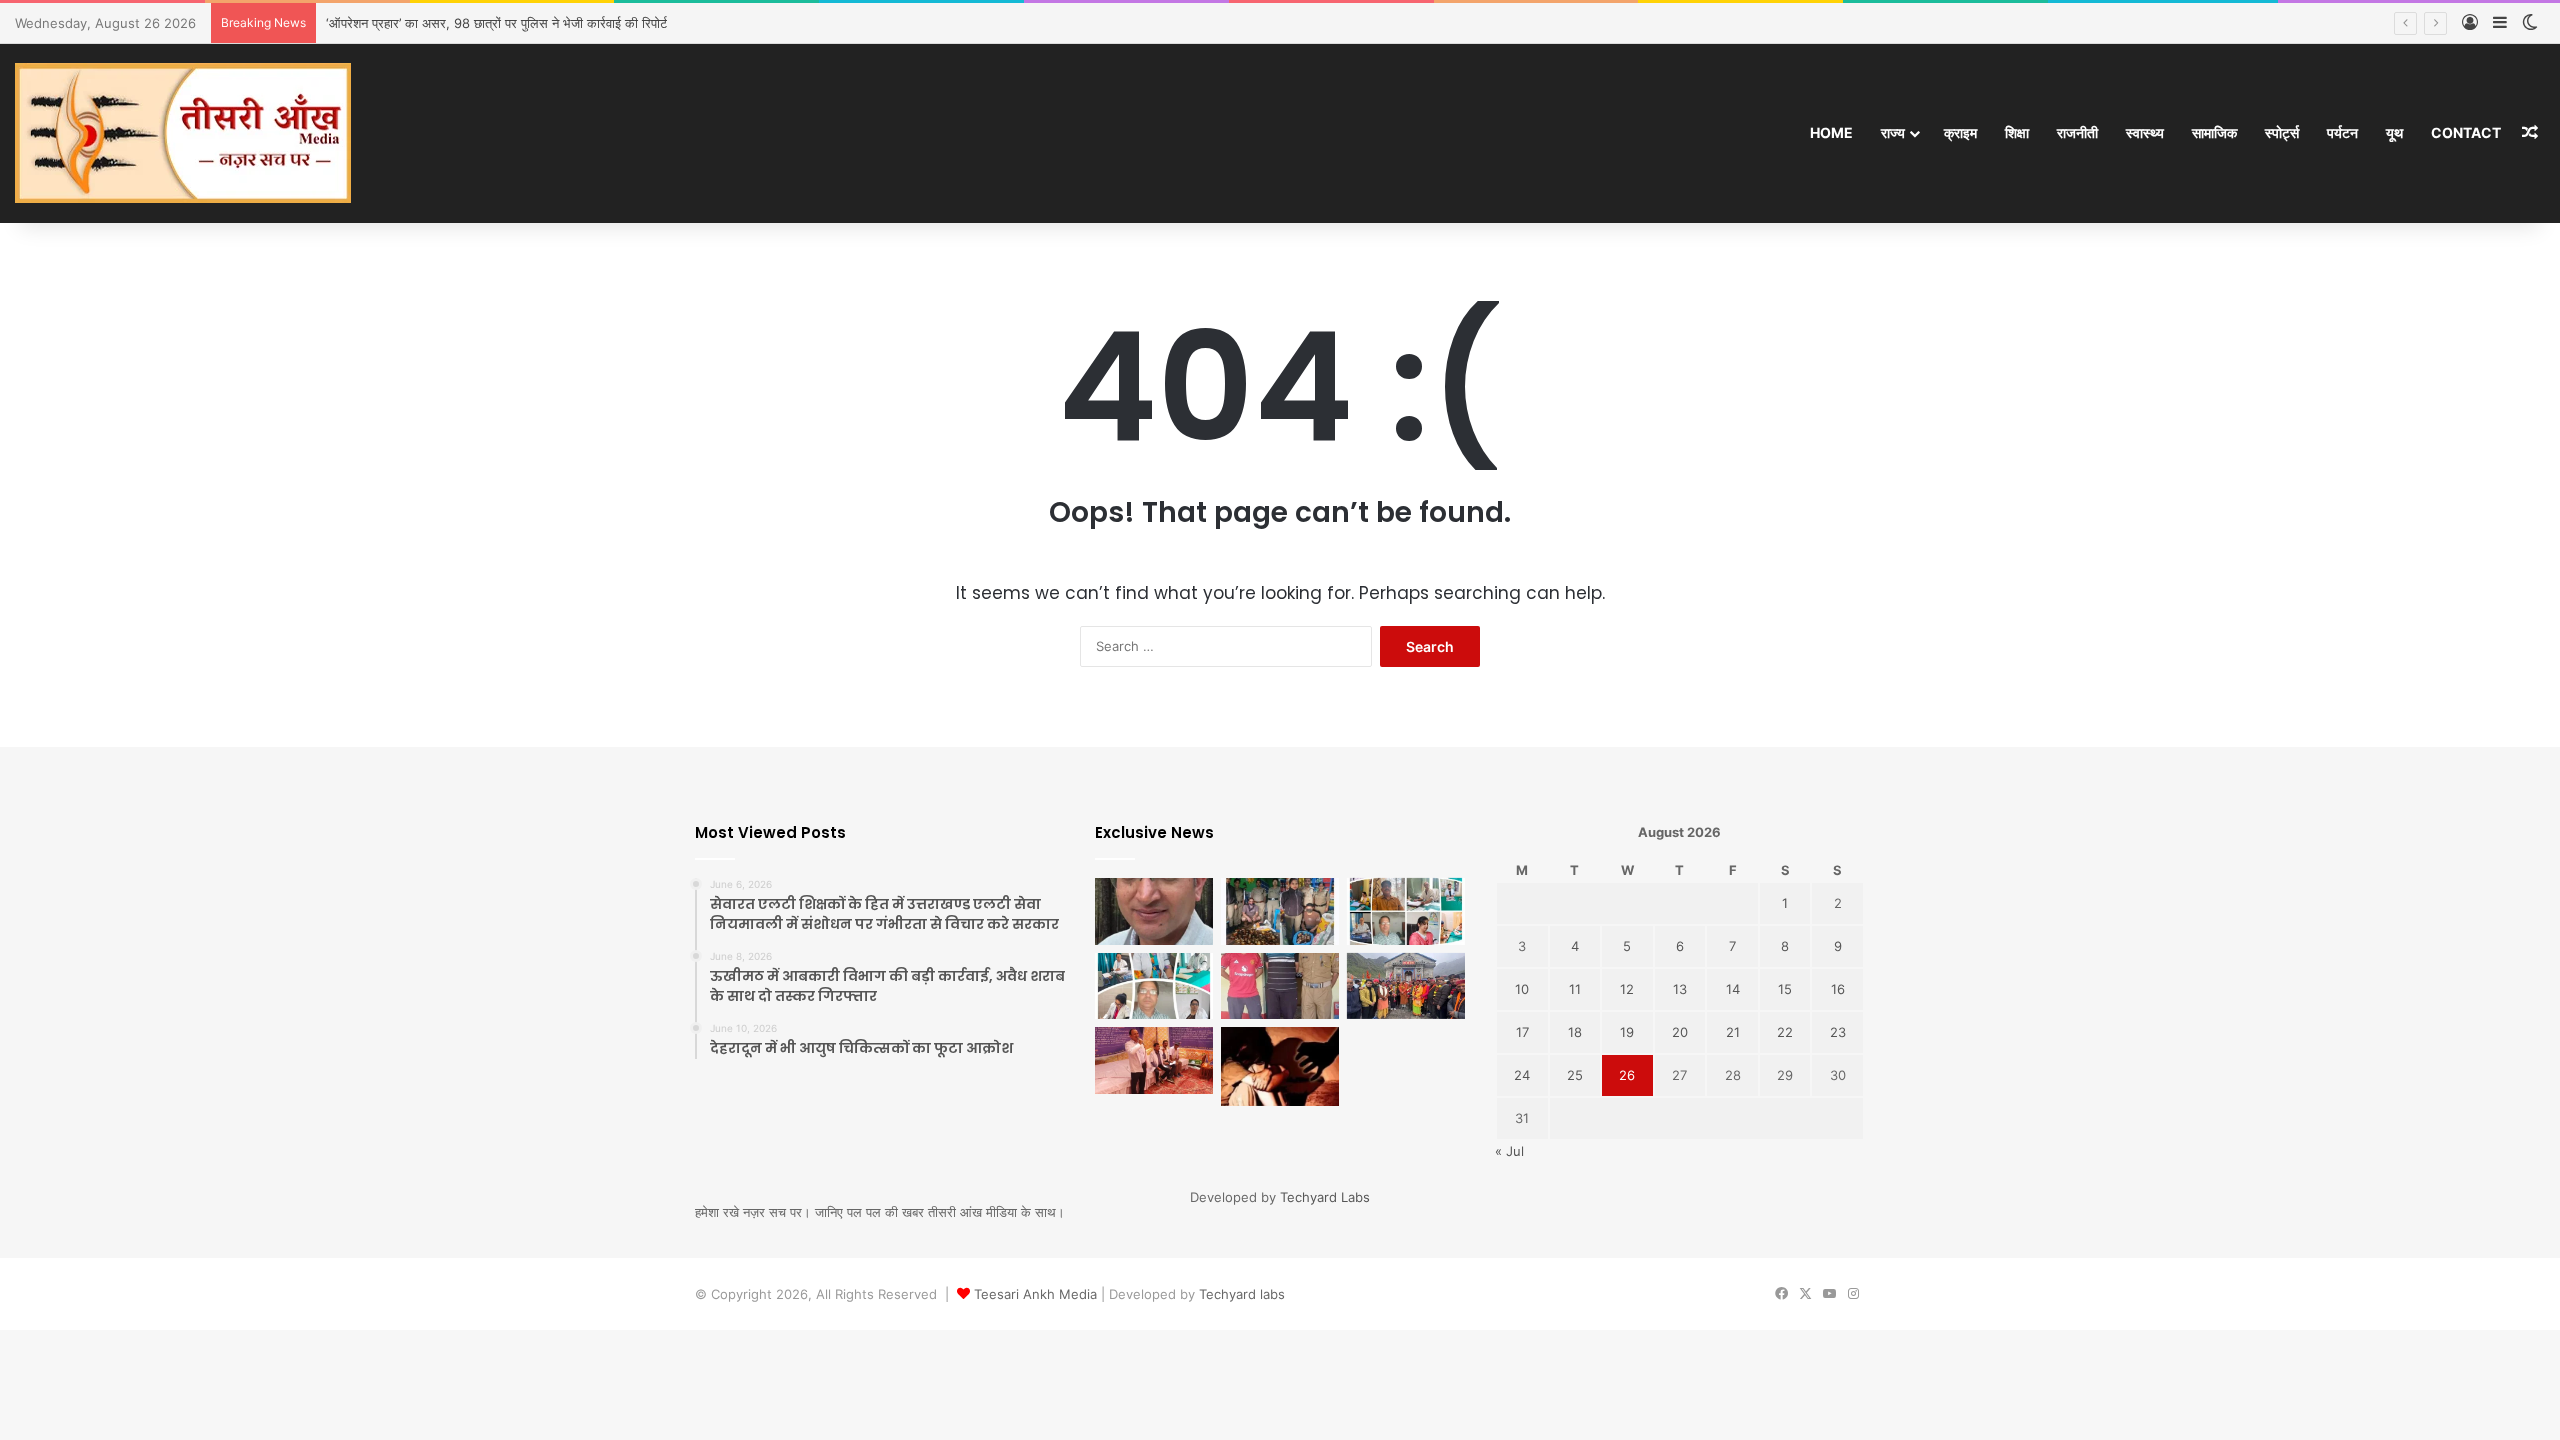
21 (1733, 1032)
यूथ (2394, 132)
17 (1522, 1032)
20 (1680, 1032)
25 (1575, 1075)
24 (1522, 1075)
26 (1627, 1075)
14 (1733, 989)
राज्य (1893, 132)
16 (1838, 989)
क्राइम (1960, 132)
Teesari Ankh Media (1035, 1294)
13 (1680, 989)
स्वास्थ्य (2145, 132)
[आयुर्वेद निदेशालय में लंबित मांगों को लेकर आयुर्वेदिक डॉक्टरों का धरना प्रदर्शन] (1154, 1060)
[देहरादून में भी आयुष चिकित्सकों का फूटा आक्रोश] (1406, 911)
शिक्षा (2017, 132)
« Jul (1509, 1151)
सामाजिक (2214, 132)
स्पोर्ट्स (2282, 132)
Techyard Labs (1325, 1197)
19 (1627, 1032)
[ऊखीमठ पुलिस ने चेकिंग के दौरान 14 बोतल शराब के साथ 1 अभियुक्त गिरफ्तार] (1280, 986)
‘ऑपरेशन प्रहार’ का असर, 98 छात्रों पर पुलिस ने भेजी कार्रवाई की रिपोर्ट (496, 23)
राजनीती (2077, 132)
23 (1838, 1032)
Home (1831, 132)
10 (1522, 989)
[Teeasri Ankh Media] (183, 133)
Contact (2466, 132)
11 (1575, 989)
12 (1627, 989)
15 (1785, 989)
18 (1575, 1032)
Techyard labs (1242, 1294)
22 (1785, 1032)
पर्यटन (2342, 132)
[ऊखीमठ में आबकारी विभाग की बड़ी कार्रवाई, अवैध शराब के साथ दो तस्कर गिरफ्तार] (1280, 911)
